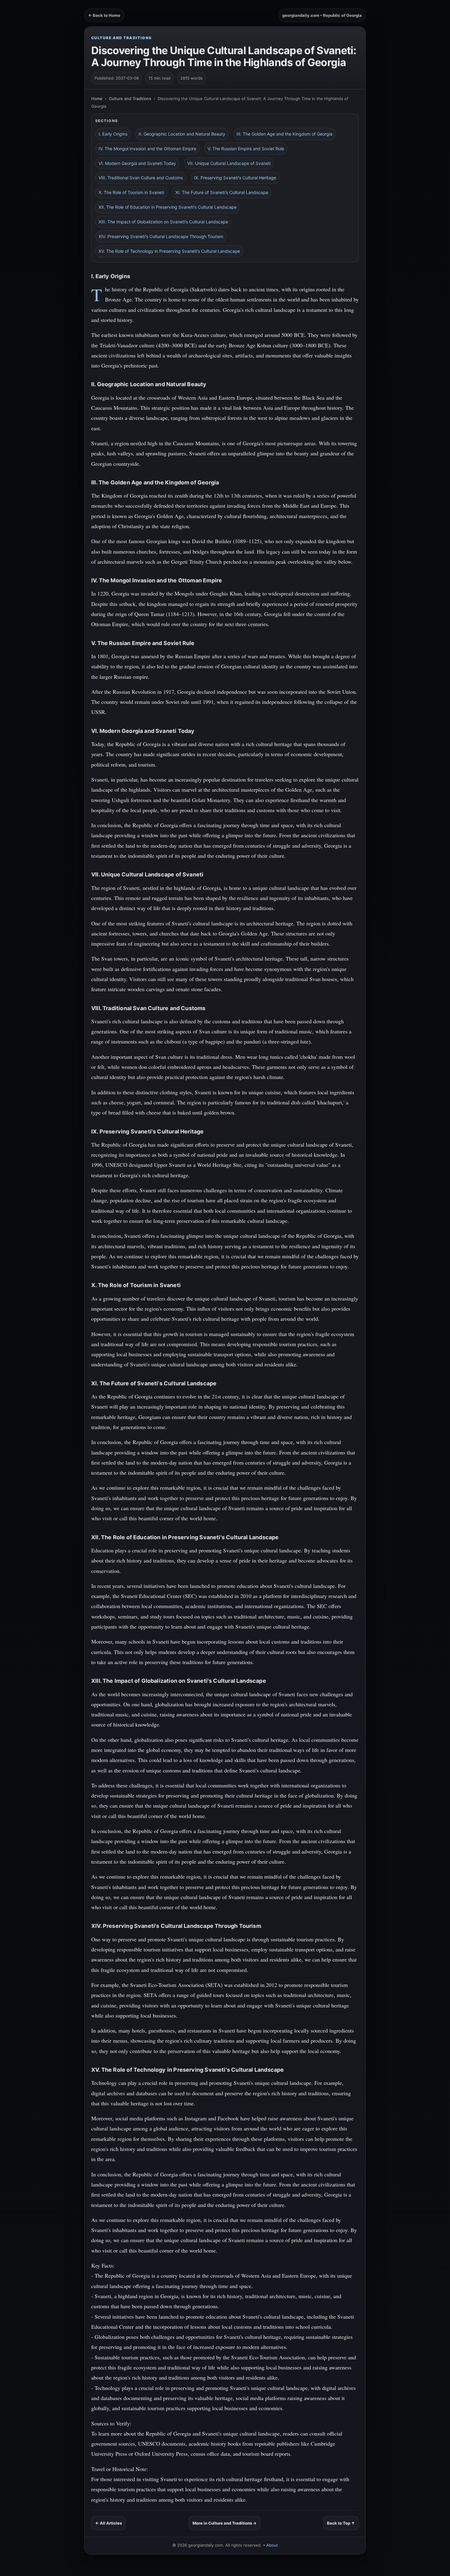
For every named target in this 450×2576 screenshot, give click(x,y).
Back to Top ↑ (341, 2523)
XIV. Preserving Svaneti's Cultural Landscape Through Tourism (161, 236)
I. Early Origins (113, 134)
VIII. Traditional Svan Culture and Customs (141, 178)
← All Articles (109, 2523)
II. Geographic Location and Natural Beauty (182, 134)
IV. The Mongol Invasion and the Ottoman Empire (147, 149)
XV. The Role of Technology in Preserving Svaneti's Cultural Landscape (169, 251)
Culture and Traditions (122, 38)
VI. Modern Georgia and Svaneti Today (137, 163)
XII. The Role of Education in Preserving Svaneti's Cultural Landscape (168, 207)
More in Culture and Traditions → (225, 2523)
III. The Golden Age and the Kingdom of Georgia (285, 134)
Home (97, 99)
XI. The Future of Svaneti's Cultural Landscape (222, 192)
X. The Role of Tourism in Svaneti (131, 192)
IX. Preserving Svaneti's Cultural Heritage (235, 178)
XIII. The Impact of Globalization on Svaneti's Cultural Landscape (163, 222)
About (272, 2545)
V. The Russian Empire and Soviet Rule (246, 149)
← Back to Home (104, 15)
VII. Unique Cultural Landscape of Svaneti (229, 163)
